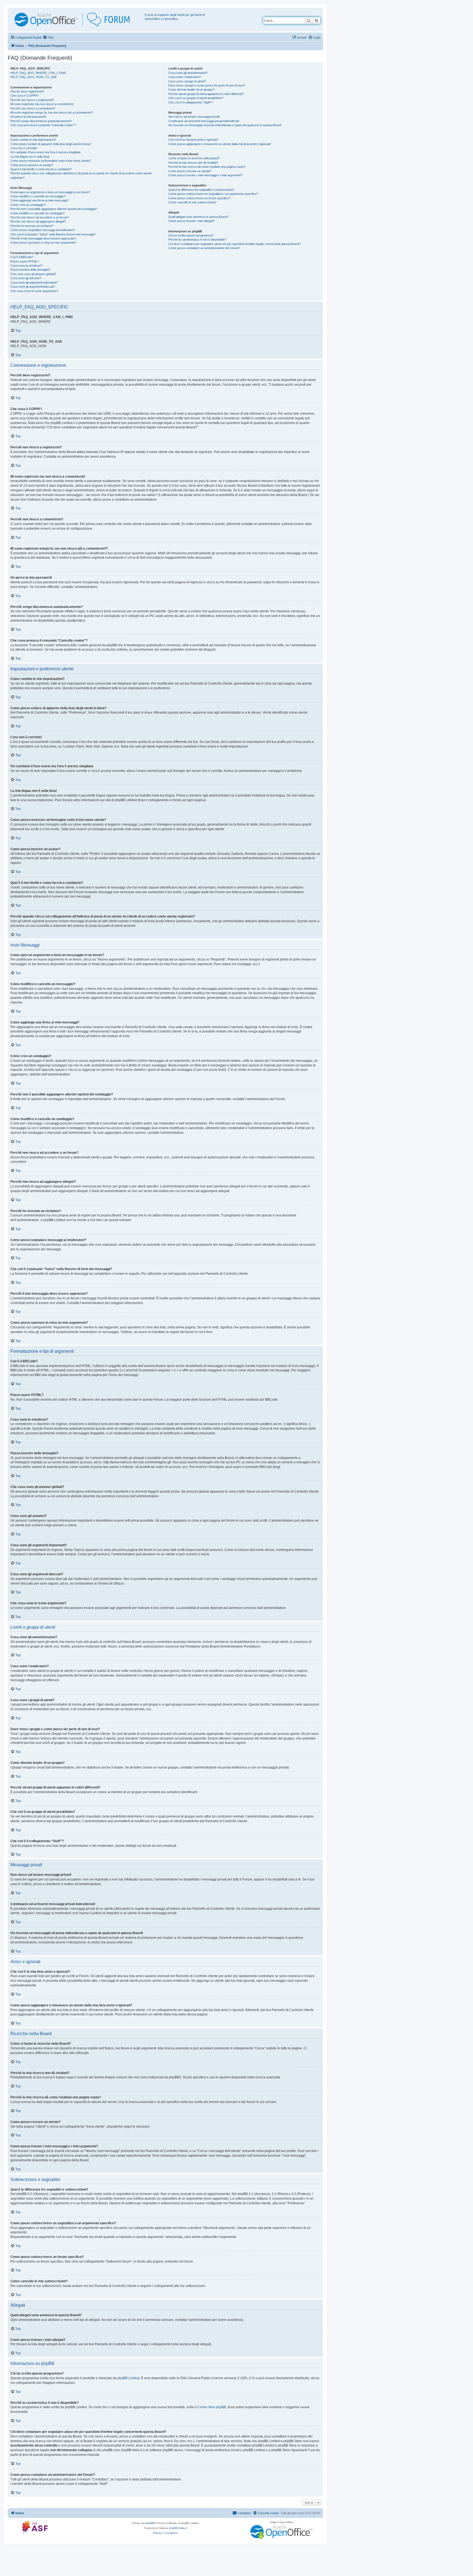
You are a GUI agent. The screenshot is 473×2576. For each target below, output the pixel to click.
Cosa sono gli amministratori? (188, 73)
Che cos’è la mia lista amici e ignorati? (193, 140)
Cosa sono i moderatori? (185, 77)
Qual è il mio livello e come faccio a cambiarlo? (41, 169)
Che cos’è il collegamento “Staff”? (191, 102)
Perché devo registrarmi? (27, 91)
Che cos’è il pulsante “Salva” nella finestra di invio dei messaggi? (53, 234)
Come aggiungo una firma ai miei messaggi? (40, 200)
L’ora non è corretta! (24, 148)
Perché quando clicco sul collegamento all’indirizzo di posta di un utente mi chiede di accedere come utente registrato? (81, 175)
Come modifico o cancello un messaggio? (38, 196)
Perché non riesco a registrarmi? (32, 100)
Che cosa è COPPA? (24, 96)
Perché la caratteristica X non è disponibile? (197, 240)
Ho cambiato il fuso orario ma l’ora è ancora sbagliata (45, 152)
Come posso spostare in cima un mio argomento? (43, 243)
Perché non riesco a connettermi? (33, 108)
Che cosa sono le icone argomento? (34, 291)
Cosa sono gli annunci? (26, 278)
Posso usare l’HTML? (25, 261)
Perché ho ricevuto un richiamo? (32, 226)
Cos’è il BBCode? (22, 257)
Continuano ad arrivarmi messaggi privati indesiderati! (204, 121)
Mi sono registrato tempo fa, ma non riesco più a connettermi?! (52, 112)
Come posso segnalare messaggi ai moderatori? (43, 230)
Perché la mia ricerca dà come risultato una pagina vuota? (207, 167)
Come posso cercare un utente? (190, 171)
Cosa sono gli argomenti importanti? (34, 282)
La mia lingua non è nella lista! (30, 157)
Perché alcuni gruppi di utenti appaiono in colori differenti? (206, 94)
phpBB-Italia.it (178, 2528)
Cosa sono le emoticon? (26, 266)
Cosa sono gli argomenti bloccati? (33, 287)
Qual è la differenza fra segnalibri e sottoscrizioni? (201, 190)
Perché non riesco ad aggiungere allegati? (38, 221)
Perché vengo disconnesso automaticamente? (41, 121)
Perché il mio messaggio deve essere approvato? (43, 238)
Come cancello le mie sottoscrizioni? (192, 202)
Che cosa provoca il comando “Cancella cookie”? (43, 125)
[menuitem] (48, 37)
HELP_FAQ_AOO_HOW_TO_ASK (34, 77)
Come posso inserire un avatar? (32, 165)
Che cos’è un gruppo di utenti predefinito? (196, 98)
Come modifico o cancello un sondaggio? (38, 213)
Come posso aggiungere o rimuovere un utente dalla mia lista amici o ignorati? (220, 144)
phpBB (150, 2523)
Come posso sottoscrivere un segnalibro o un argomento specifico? (213, 194)
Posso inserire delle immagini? (30, 270)
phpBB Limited (128, 2378)
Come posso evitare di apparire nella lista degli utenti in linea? (51, 144)
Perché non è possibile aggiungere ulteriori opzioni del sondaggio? (54, 209)
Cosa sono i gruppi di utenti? (187, 81)
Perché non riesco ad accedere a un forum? (40, 217)
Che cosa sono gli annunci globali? (33, 274)
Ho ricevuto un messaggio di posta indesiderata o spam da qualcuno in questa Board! (225, 125)
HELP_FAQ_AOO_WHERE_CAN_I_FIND (38, 73)
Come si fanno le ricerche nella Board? (194, 158)
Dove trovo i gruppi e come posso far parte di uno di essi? (207, 85)
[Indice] (77, 20)
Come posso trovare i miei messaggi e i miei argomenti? (205, 175)
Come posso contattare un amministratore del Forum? (204, 248)
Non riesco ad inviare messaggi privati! (194, 117)
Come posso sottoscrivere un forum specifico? (199, 198)
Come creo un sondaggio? (28, 205)
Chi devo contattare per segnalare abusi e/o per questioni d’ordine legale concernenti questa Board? (234, 244)
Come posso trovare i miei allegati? (191, 221)
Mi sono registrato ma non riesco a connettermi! (42, 104)
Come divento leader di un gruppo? (191, 90)
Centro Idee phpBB (212, 2407)
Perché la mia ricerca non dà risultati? (193, 163)
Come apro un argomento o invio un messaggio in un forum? (50, 192)
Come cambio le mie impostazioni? (33, 140)
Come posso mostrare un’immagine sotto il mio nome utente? (51, 161)
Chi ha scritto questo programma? (191, 235)
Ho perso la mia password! (28, 117)
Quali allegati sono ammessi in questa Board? (198, 217)
